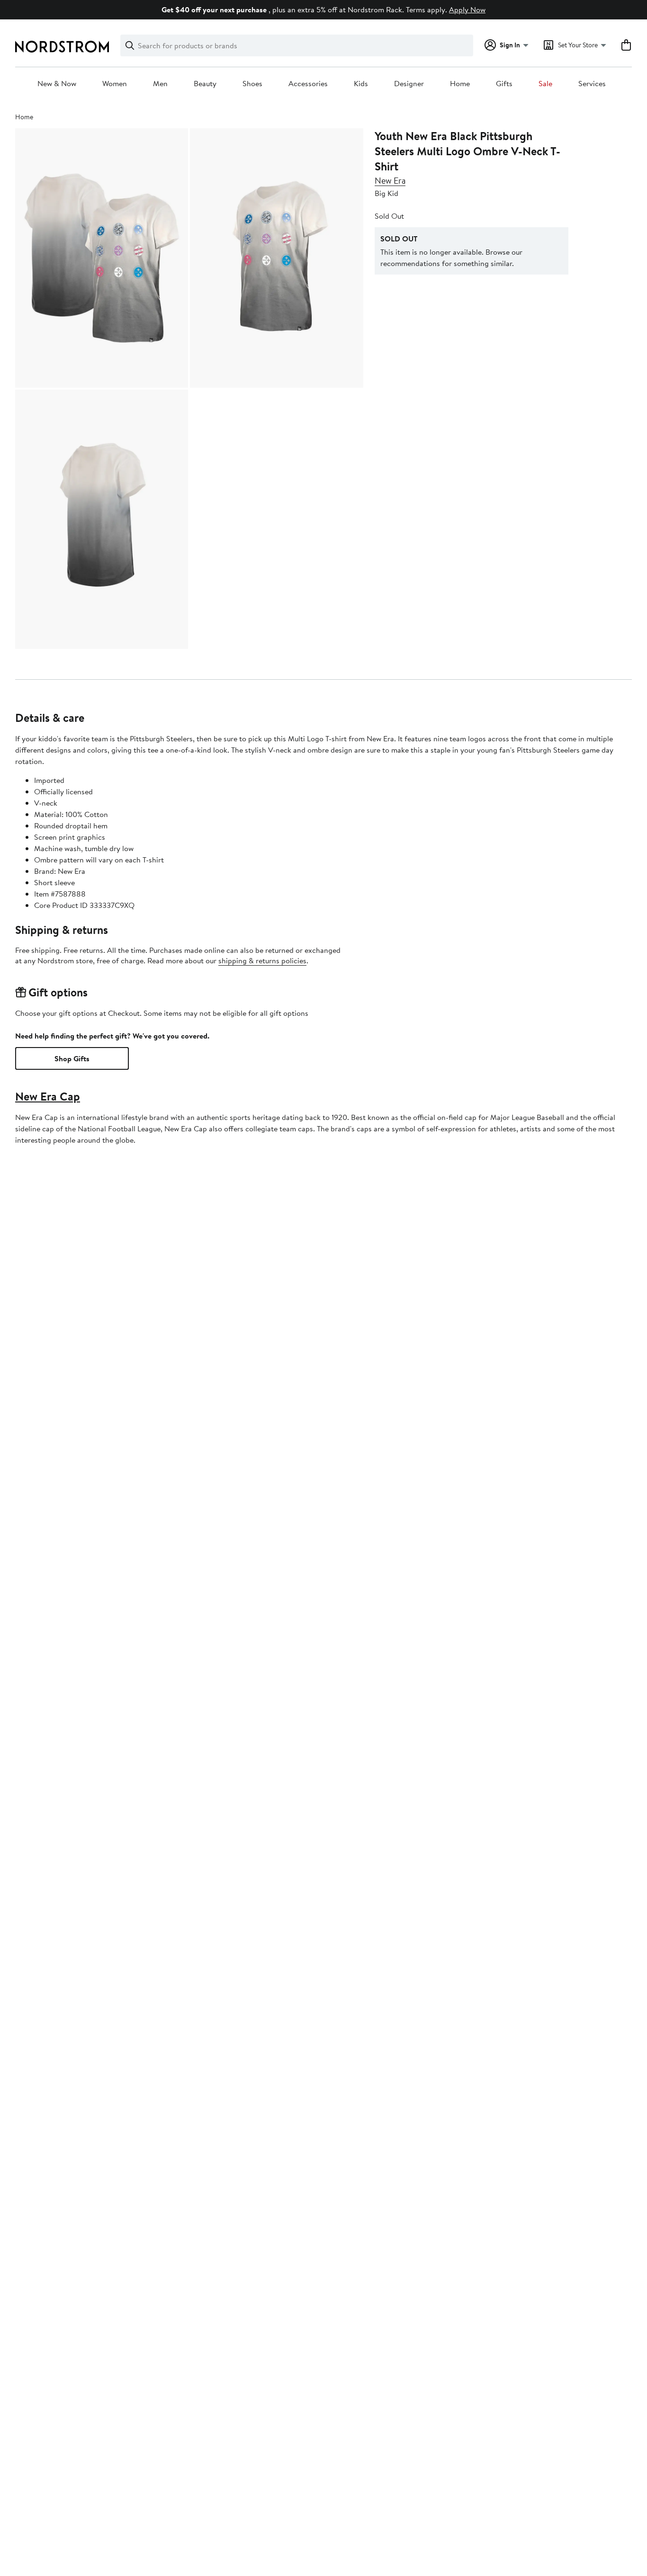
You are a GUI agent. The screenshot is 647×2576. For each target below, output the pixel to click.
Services (592, 84)
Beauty (205, 84)
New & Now (57, 84)
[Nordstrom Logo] (62, 47)
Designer (409, 84)
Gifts (504, 84)
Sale (545, 84)
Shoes (252, 84)
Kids (361, 84)
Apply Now (467, 9)
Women (115, 84)
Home (460, 84)
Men (160, 84)
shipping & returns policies (262, 960)
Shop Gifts (72, 1058)
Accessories (308, 84)
